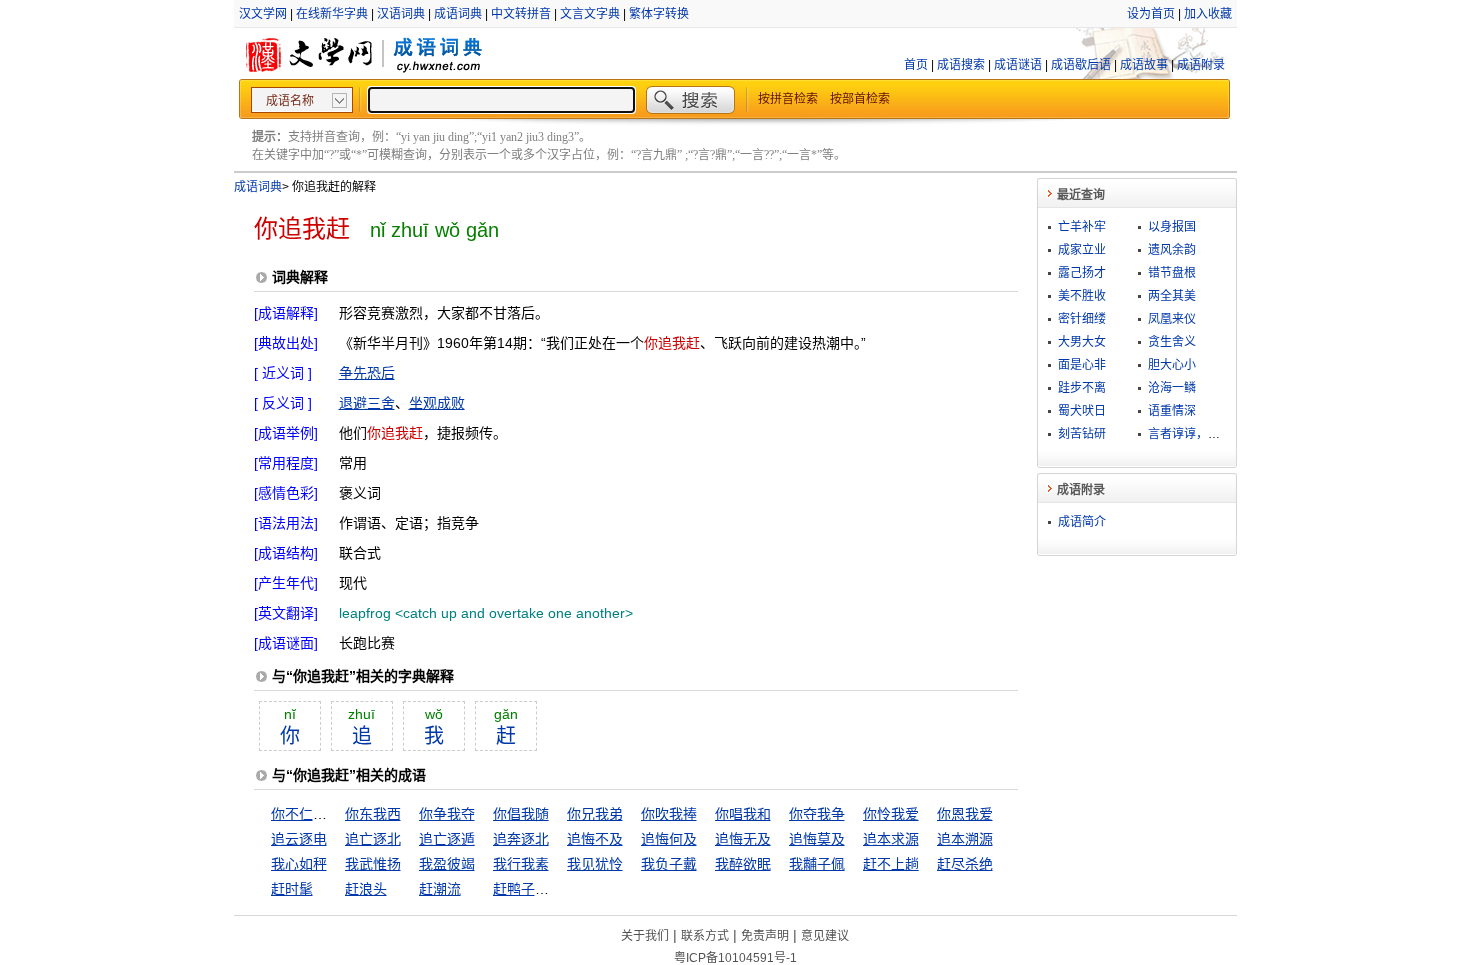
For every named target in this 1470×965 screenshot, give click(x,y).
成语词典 (458, 14)
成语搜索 (961, 65)
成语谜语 (1018, 65)
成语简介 (1082, 522)
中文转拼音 (521, 14)
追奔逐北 (521, 839)
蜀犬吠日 (1082, 411)
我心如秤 (299, 864)
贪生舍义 (1172, 342)
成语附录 (1201, 65)
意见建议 (825, 936)
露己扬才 (1082, 273)
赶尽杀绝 (965, 864)
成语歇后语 (1081, 65)
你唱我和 (743, 814)
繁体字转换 (659, 14)
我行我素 (521, 864)
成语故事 (1144, 65)
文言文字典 (590, 14)
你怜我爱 (891, 814)
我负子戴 (669, 864)
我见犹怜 (595, 864)
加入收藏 (1208, 14)
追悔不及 (595, 839)
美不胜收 (1082, 296)
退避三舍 (367, 403)
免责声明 (765, 936)
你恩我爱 (965, 814)
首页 (916, 65)
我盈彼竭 (447, 864)
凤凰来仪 (1172, 319)
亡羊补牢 (1082, 227)
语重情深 (1172, 411)
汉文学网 (263, 14)
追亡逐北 (373, 839)
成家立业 (1082, 250)
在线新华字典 (332, 14)
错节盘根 (1172, 273)
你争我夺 (447, 814)
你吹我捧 (669, 814)
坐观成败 (437, 403)
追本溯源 (965, 839)
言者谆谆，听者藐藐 (1202, 434)
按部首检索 (860, 99)
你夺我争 (817, 814)
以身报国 (1172, 227)
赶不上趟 (891, 864)
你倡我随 (521, 814)
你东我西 (373, 814)
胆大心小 (1172, 365)
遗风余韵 (1172, 250)
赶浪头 (366, 889)
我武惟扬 (373, 864)
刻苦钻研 (1082, 434)
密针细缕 (1082, 319)
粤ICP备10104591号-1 (735, 958)
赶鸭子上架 (528, 889)
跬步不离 (1082, 388)
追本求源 (891, 839)
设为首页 (1151, 14)
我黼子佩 (817, 864)
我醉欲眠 (743, 864)
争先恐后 (367, 373)
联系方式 (705, 936)
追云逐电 (299, 839)
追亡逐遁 (447, 839)
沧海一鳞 (1172, 388)
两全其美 (1172, 296)
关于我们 (645, 936)
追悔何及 (669, 839)
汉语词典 (401, 14)
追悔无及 (743, 839)
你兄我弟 (595, 814)
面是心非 (1082, 365)
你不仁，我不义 (320, 814)
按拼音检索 (788, 99)
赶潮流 (440, 889)
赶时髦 (292, 889)
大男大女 (1082, 342)
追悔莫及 (817, 839)
